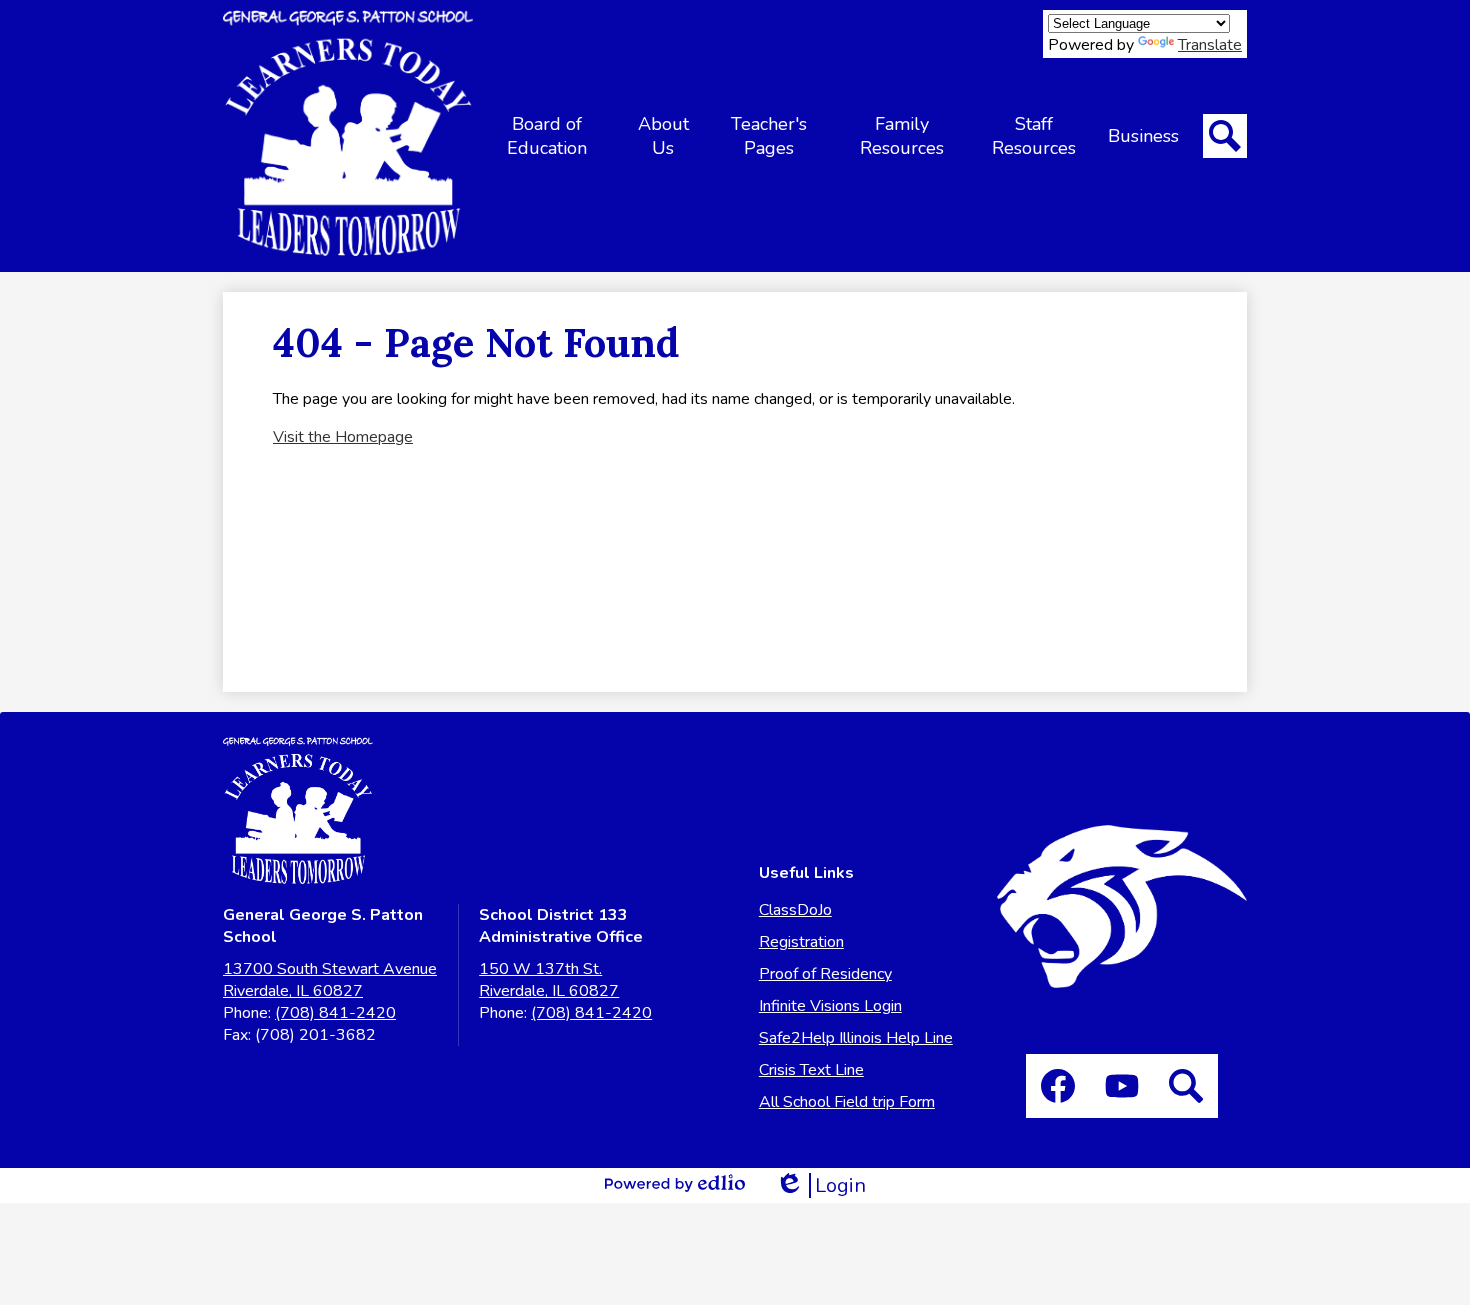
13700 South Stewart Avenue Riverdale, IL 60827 (330, 980)
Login (820, 1185)
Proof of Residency (825, 974)
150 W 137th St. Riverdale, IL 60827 (549, 980)
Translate (1210, 45)
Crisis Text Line (811, 1070)
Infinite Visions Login (830, 1006)
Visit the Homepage (343, 437)
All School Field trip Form (847, 1102)
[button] (547, 136)
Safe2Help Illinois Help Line (856, 1038)
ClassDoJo (795, 910)
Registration (801, 942)
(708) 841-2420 (335, 1013)
